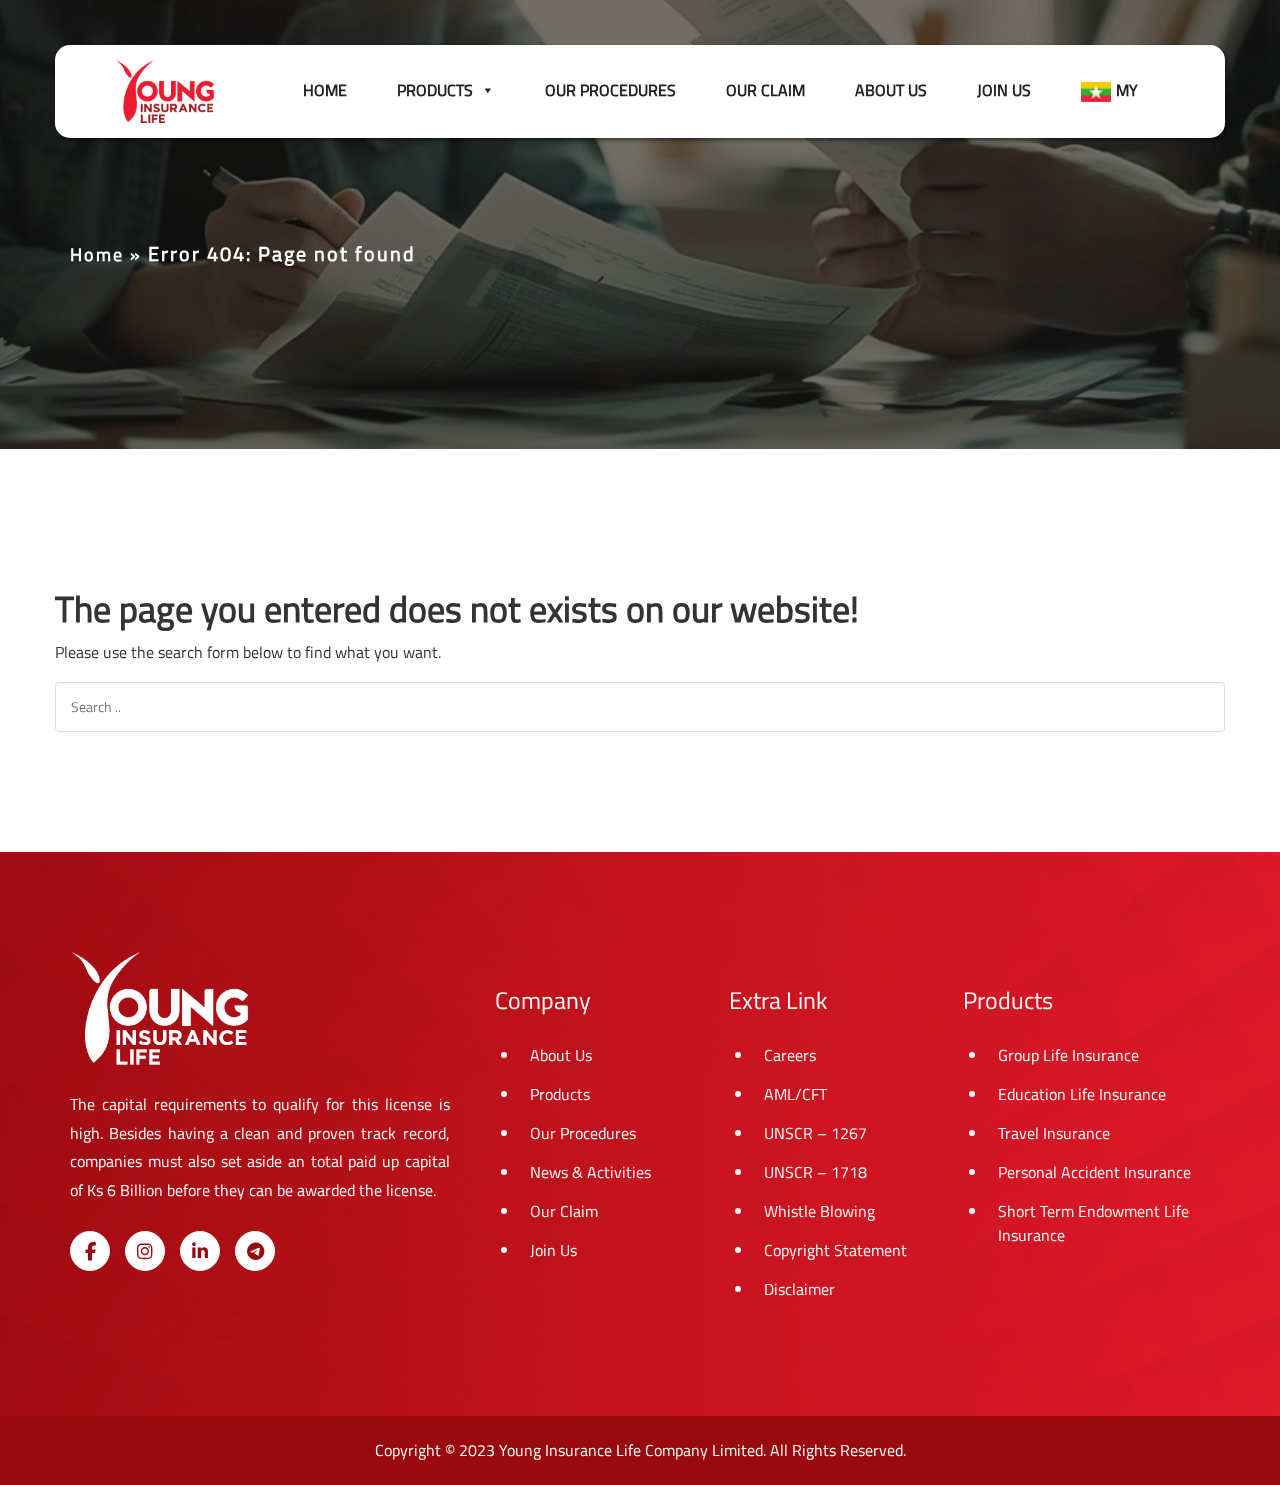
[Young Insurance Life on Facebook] (90, 1251)
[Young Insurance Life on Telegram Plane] (255, 1251)
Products (560, 1094)
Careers (790, 1055)
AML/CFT (795, 1094)
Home (325, 90)
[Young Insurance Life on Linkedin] (200, 1251)
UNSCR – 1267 (815, 1133)
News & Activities (590, 1172)
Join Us (1004, 90)
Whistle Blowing (819, 1211)
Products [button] (435, 90)
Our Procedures (610, 90)
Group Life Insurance (1068, 1055)
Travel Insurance (1054, 1133)
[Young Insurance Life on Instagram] (145, 1251)
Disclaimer (799, 1289)
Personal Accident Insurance (1094, 1172)
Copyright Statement (835, 1250)
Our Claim (765, 90)
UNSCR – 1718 (815, 1172)
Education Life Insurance (1082, 1094)
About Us (891, 90)
